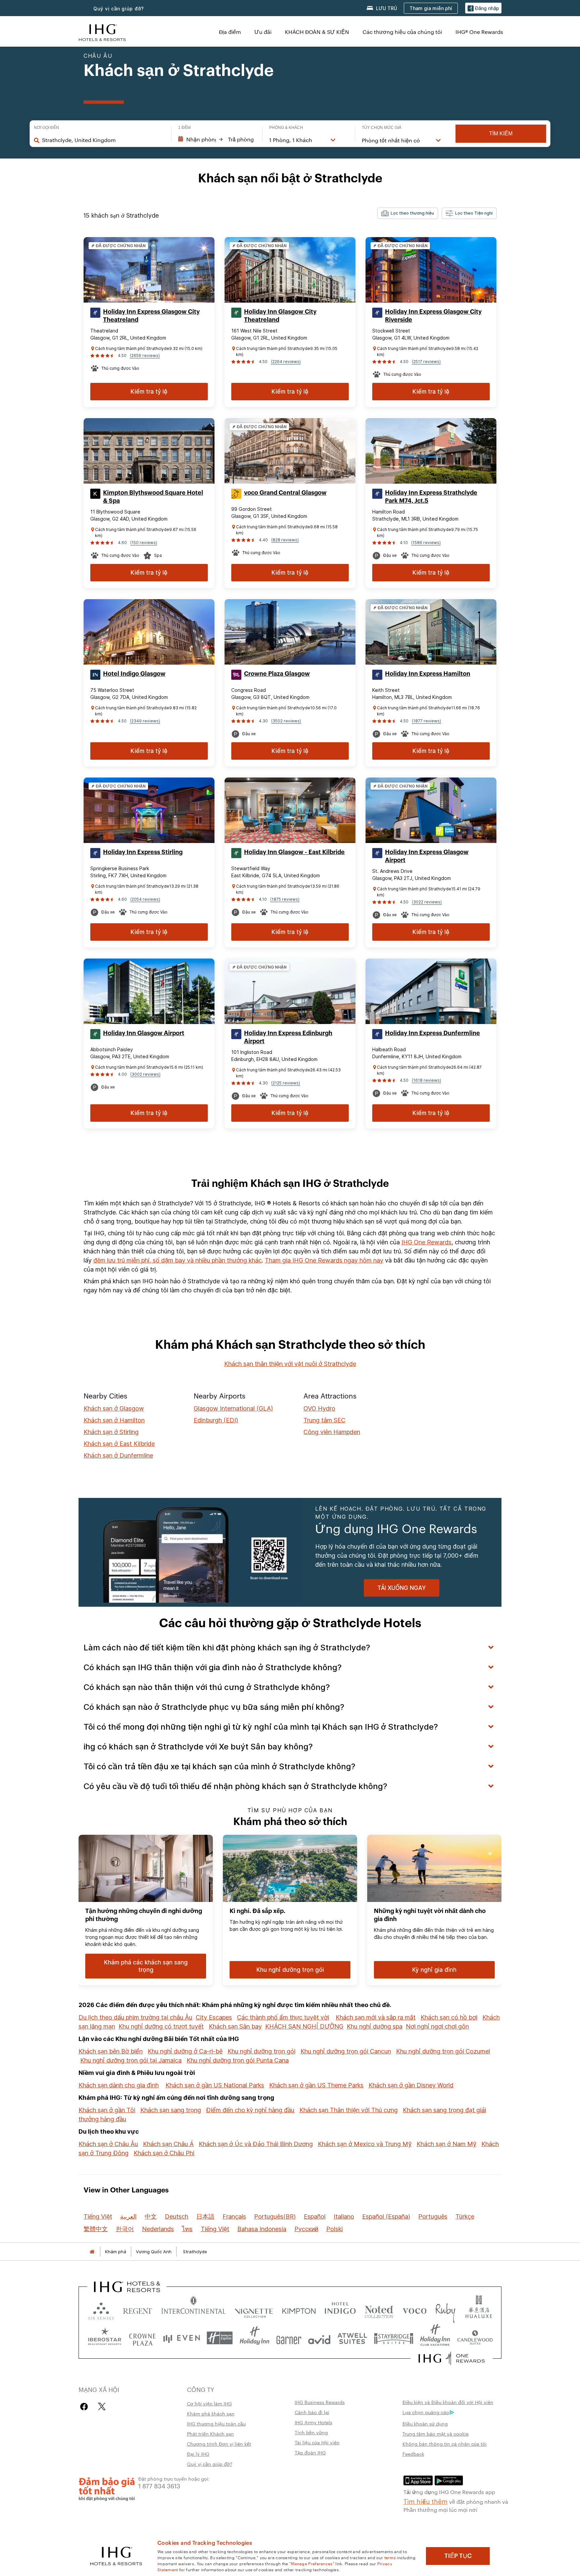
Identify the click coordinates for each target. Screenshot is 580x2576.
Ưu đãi (263, 32)
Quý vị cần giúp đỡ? (210, 2464)
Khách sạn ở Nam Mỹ (446, 2144)
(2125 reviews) (286, 1083)
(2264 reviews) (286, 362)
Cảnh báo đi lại (312, 2412)
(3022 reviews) (427, 902)
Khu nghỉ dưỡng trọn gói (261, 2051)
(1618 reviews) (426, 1080)
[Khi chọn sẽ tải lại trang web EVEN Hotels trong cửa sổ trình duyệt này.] (182, 2338)
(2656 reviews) (145, 356)
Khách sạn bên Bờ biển (111, 2051)
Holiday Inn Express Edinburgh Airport (288, 1037)
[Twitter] (102, 2407)
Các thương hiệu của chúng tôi (402, 32)
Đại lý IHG (198, 2454)
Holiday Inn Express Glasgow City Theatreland (151, 316)
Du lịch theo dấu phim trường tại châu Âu (135, 2017)
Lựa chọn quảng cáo (426, 2412)
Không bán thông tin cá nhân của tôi (445, 2444)
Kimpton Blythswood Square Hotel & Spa (153, 497)
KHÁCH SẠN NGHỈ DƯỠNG (304, 2026)
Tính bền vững (311, 2432)
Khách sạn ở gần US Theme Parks (316, 2085)
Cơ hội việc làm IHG (209, 2403)
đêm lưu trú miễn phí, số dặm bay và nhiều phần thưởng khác (178, 1260)
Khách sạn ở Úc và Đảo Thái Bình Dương (256, 2144)
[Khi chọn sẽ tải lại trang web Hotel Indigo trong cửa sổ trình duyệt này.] (340, 2309)
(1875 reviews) (285, 899)
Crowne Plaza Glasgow (277, 674)
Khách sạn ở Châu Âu (108, 2144)
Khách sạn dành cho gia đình (119, 2085)
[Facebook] (85, 2407)
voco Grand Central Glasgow (285, 493)
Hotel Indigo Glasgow (134, 674)
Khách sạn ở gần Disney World (411, 2085)
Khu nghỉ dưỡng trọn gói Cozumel (443, 2051)
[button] (483, 8)
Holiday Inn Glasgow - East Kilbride (294, 852)
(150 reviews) (144, 543)
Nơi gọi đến (46, 128)
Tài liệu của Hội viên (317, 2442)
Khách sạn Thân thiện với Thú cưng (349, 2110)
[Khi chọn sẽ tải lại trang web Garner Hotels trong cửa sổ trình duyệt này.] (289, 2338)
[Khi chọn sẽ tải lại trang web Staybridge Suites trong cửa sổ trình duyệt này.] (394, 2338)
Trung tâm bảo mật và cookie (436, 2434)
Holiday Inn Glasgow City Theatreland (280, 316)
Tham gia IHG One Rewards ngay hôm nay (324, 1260)
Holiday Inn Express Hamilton (428, 674)
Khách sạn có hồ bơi (449, 2017)
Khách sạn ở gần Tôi (107, 2110)
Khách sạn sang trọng (171, 2110)
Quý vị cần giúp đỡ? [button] (119, 9)
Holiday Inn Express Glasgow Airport (427, 856)
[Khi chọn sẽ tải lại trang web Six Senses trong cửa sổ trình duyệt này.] (101, 2309)
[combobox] (103, 140)
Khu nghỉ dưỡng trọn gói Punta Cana (238, 2060)
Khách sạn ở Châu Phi (164, 2153)
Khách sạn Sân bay (235, 2026)
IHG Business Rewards (320, 2402)
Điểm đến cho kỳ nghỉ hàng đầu (250, 2110)
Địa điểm (230, 32)
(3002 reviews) (145, 1074)
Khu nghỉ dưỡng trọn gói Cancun (346, 2051)
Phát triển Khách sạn (210, 2434)
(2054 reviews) (145, 899)
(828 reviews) (285, 540)
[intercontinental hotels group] (102, 32)
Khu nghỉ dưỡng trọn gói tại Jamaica (131, 2060)
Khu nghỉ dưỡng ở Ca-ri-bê (185, 2051)
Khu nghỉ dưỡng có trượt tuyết (161, 2026)
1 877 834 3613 (159, 2485)
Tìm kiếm (501, 134)
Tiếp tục (458, 2556)
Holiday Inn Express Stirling (143, 852)
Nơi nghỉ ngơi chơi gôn (437, 2026)
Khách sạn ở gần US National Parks (215, 2085)
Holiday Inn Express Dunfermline (432, 1033)
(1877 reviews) (426, 721)
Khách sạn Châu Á (168, 2144)
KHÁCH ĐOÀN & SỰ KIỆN (317, 32)
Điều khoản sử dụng (425, 2424)
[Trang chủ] (92, 2252)
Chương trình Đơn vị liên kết (219, 2444)
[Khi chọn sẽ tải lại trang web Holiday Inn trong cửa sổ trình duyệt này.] (255, 2338)
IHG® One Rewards (479, 32)
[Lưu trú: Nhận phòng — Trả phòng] (217, 139)
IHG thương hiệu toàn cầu (216, 2424)
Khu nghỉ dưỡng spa (375, 2026)
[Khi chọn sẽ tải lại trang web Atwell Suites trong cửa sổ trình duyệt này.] (352, 2338)
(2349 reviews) (145, 721)
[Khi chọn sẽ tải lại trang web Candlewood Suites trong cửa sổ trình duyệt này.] (475, 2338)
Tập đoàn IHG (310, 2452)
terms (390, 2557)
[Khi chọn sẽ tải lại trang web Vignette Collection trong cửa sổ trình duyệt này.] (254, 2309)
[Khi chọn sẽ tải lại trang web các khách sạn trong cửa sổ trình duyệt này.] (138, 2309)
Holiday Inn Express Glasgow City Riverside (433, 316)
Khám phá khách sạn (211, 2413)
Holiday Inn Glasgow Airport (144, 1033)
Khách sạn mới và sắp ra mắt (376, 2017)
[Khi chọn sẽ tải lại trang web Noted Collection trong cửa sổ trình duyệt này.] (379, 2309)
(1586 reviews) (426, 543)
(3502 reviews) (286, 721)
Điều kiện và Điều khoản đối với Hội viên (448, 2402)
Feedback (413, 2454)
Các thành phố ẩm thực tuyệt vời (283, 2017)
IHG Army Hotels (313, 2422)
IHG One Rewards (426, 1242)
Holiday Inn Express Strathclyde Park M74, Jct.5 (431, 497)
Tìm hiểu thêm (426, 2501)
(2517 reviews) (426, 362)
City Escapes (214, 2017)
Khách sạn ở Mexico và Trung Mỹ (365, 2144)
